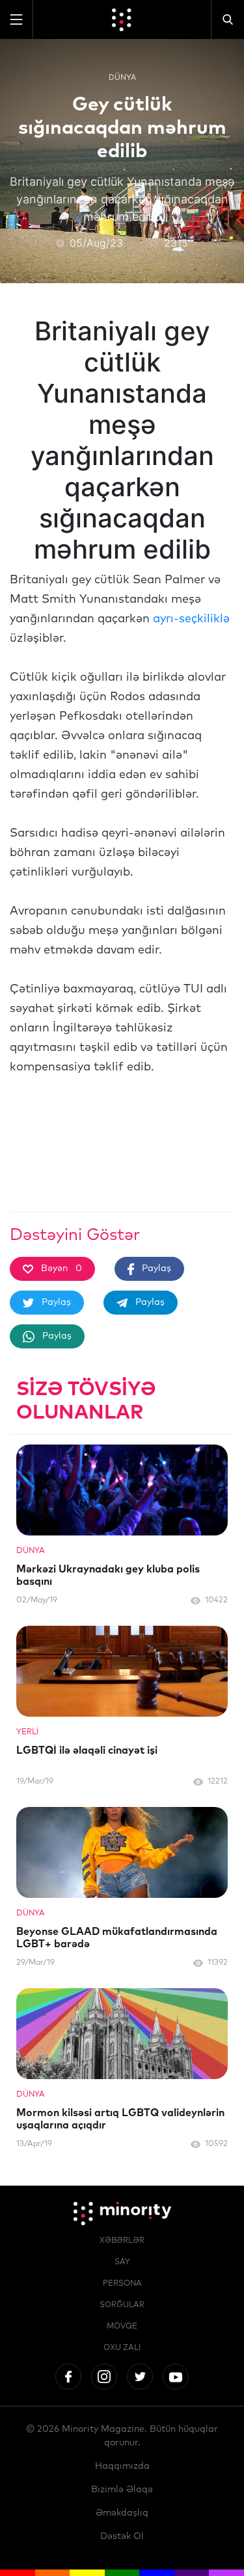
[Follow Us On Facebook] (68, 2377)
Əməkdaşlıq (122, 2513)
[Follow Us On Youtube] (176, 2377)
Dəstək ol (122, 2536)
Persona (122, 2284)
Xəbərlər (122, 2241)
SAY (122, 2262)
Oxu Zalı (122, 2348)
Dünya (122, 77)
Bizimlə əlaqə (122, 2490)
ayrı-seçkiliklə (191, 619)
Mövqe (122, 2327)
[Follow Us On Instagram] (104, 2377)
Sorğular (122, 2305)
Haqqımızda (122, 2466)
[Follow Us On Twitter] (140, 2377)
